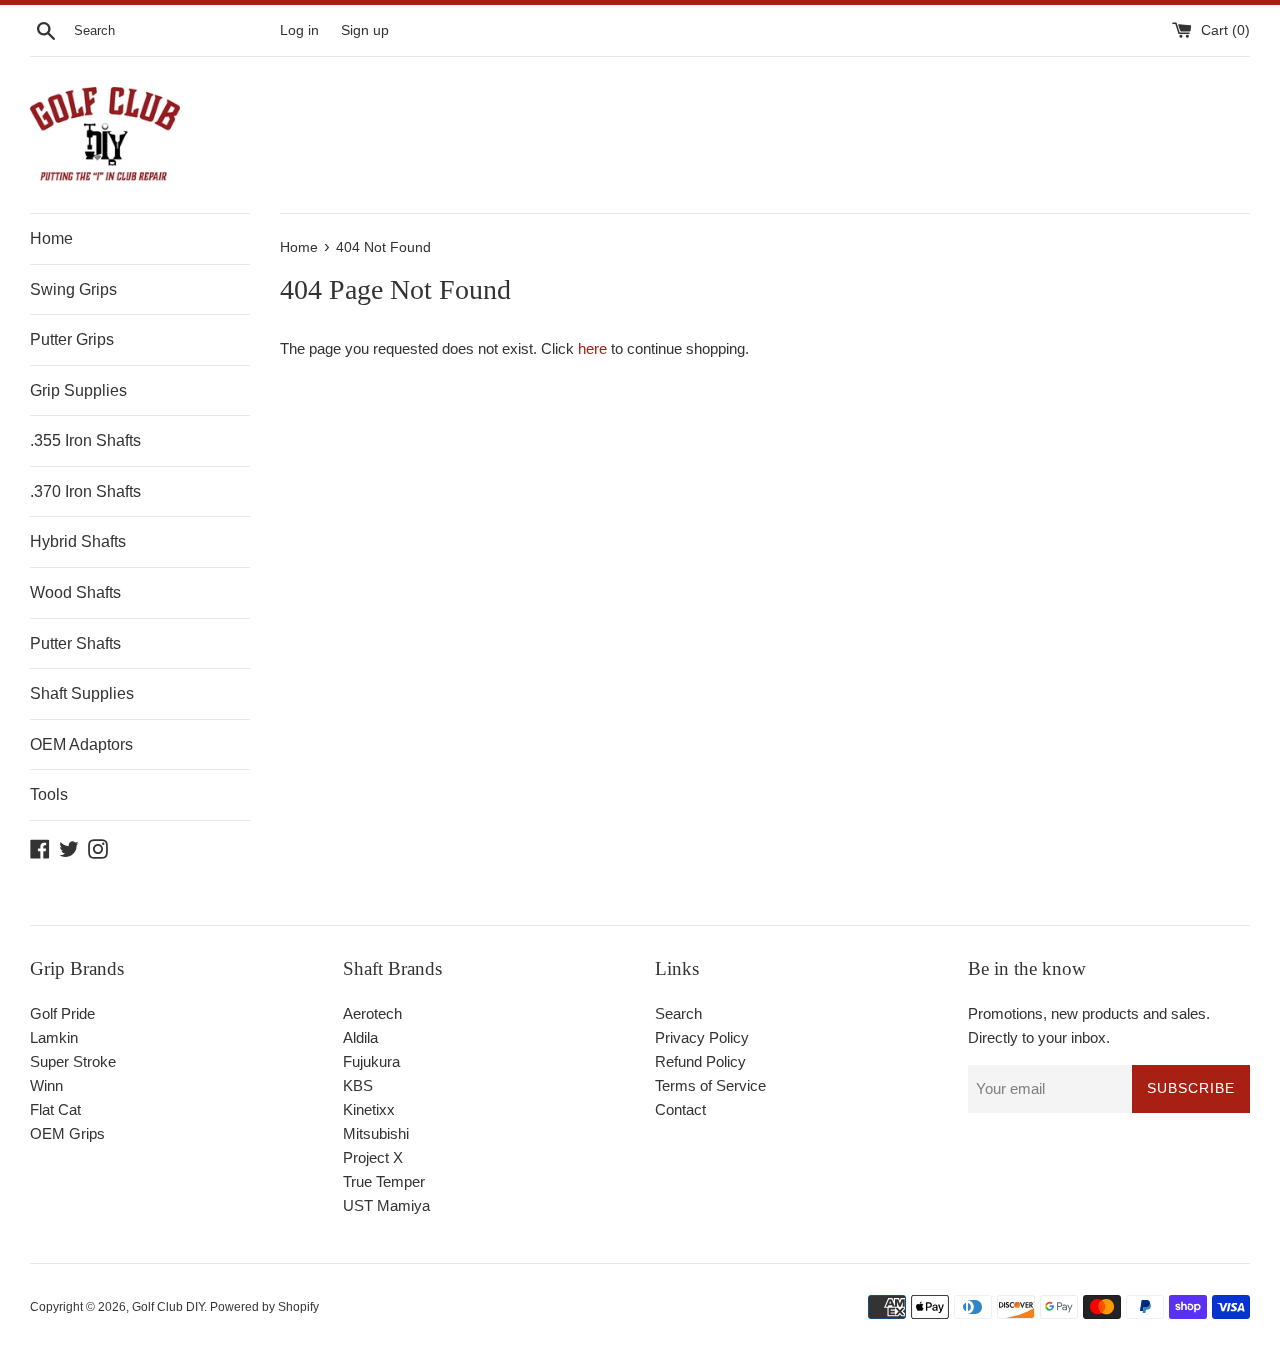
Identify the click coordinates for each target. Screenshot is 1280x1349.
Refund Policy (700, 1061)
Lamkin (54, 1037)
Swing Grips (73, 289)
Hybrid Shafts (78, 541)
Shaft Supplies (82, 693)
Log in (299, 30)
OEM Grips (67, 1133)
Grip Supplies (78, 390)
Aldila (360, 1037)
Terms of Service (710, 1085)
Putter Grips (72, 339)
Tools (49, 794)
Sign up (365, 30)
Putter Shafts (75, 643)
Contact (680, 1109)
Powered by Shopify (264, 1307)
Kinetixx (369, 1109)
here (592, 348)
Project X (373, 1157)
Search (678, 1013)
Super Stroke (73, 1061)
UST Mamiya (386, 1205)
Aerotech (372, 1013)
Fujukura (371, 1061)
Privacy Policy (702, 1037)
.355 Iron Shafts (85, 440)
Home (51, 238)
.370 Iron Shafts (85, 491)
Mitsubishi (376, 1133)
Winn (46, 1085)
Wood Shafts (75, 592)
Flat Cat (55, 1109)
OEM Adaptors (81, 744)
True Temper (384, 1181)
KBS (358, 1085)
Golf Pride (62, 1013)
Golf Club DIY (168, 1307)
